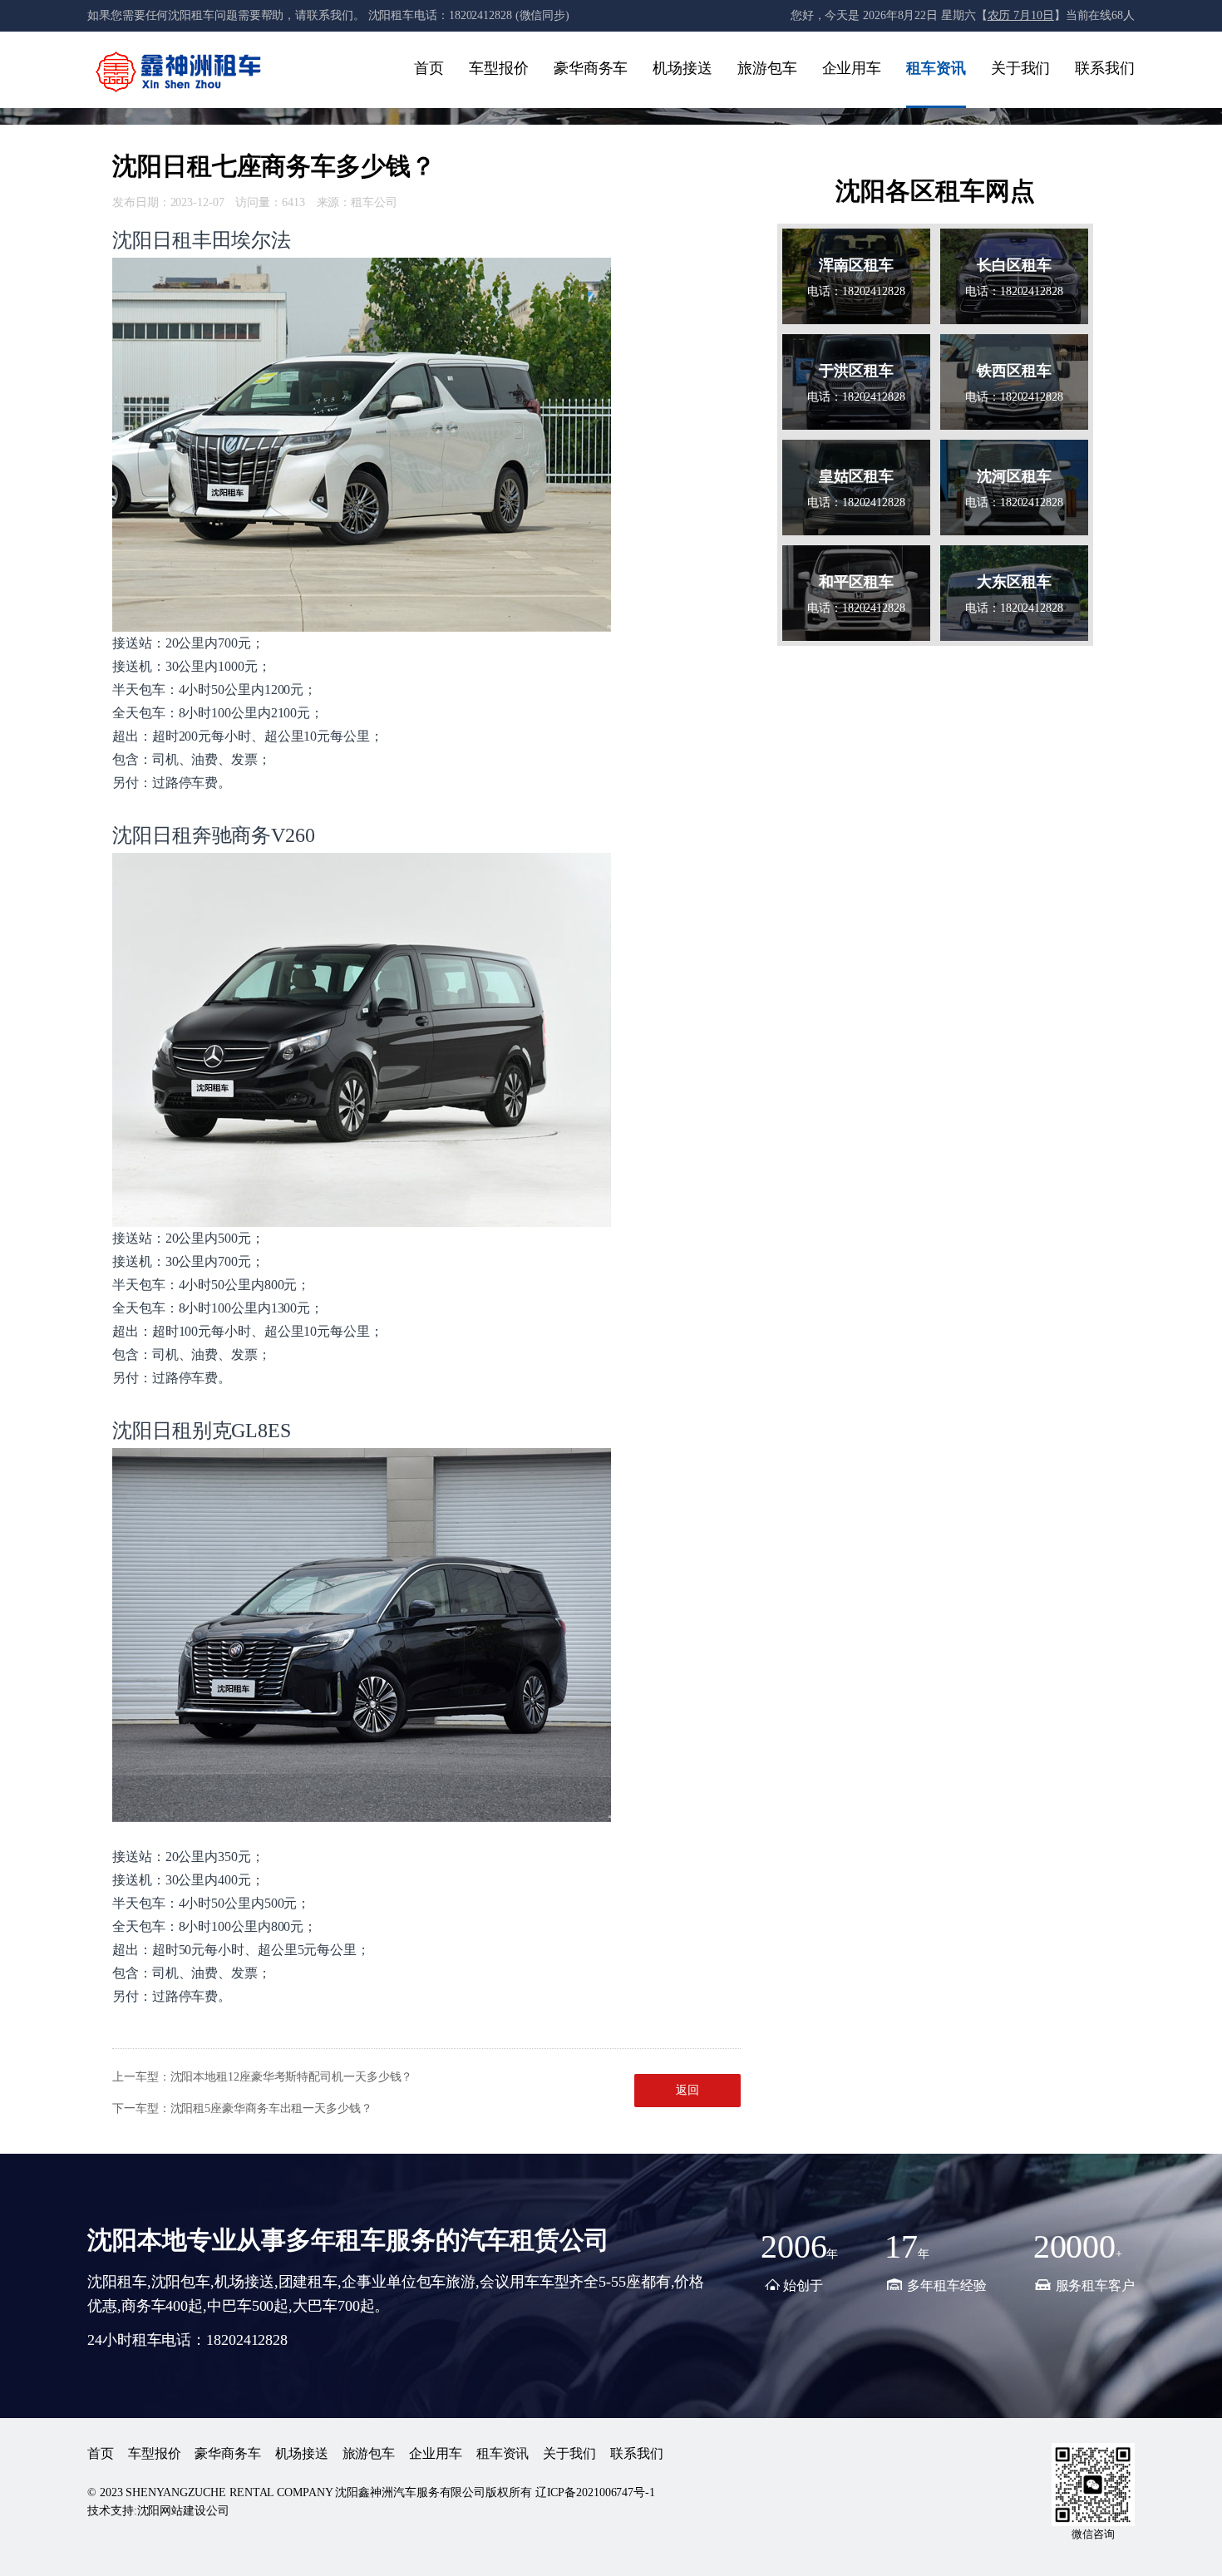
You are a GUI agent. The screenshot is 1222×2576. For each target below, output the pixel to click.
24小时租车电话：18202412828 (187, 2340)
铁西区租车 (1014, 371)
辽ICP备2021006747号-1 (595, 2492)
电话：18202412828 (856, 291)
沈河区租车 (1014, 476)
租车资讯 (936, 68)
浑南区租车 (856, 265)
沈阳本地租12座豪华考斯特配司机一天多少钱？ (292, 2077)
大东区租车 (1014, 582)
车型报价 (499, 68)
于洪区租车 (856, 371)
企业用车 (852, 68)
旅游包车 (767, 68)
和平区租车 (856, 582)
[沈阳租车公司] (179, 71)
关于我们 (1021, 68)
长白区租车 (1014, 265)
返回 (687, 2090)
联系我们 (1105, 68)
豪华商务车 (591, 68)
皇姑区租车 (856, 476)
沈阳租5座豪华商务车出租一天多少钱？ (271, 2108)
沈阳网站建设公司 (183, 2511)
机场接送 (682, 68)
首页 (429, 68)
